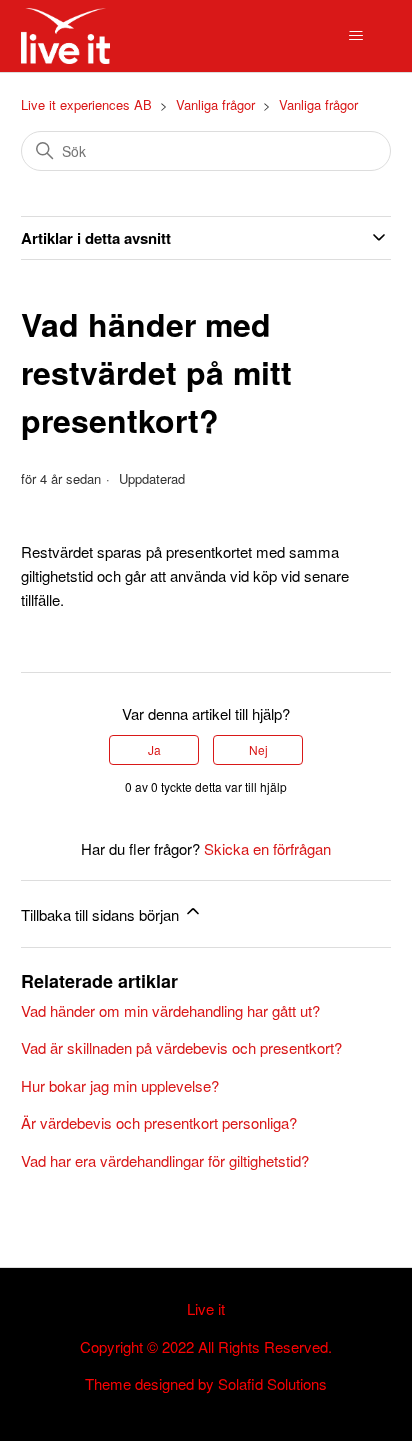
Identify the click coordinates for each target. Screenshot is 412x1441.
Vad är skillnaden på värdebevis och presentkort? (181, 1047)
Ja (154, 749)
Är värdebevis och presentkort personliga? (159, 1122)
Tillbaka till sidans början (102, 914)
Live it (206, 1308)
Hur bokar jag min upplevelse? (120, 1085)
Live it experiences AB (86, 104)
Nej (258, 749)
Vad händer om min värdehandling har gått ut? (170, 1010)
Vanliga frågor (215, 104)
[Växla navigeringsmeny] (355, 36)
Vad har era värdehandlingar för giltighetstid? (165, 1160)
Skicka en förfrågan (267, 848)
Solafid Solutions (272, 1383)
